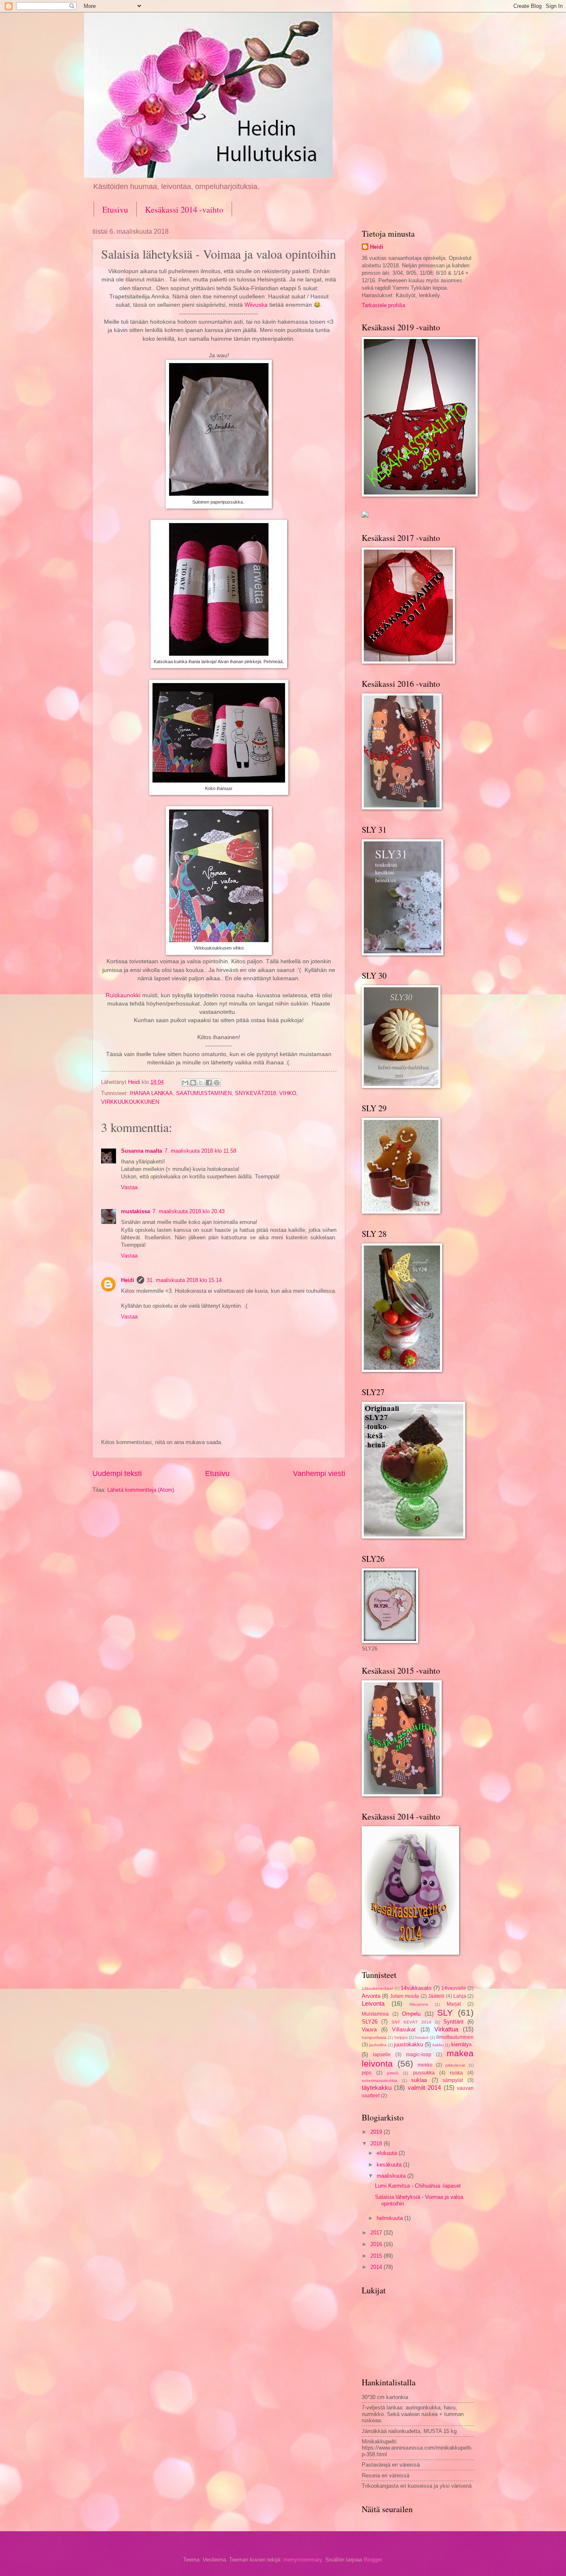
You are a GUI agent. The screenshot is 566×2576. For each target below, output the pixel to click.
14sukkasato (416, 1988)
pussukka (424, 2073)
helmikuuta (391, 2218)
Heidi (128, 1280)
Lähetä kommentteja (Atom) (141, 1490)
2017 (377, 2233)
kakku (438, 2045)
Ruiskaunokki (124, 995)
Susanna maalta (141, 1151)
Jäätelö (436, 1996)
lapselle (382, 2055)
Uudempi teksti (117, 1473)
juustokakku (409, 2044)
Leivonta (373, 2003)
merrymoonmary (303, 2560)
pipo (367, 2073)
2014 (377, 2267)
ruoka (456, 2073)
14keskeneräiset (377, 1988)
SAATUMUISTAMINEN (204, 1093)
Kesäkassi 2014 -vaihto (184, 210)
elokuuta (388, 2153)
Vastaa (129, 1187)
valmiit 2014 (424, 2088)
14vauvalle (454, 1988)
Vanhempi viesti (319, 1473)
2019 (377, 2132)
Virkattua (446, 2029)
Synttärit (454, 2022)
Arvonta (371, 1996)
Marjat (454, 2004)
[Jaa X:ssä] (201, 1083)
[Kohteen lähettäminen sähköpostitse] (185, 1083)
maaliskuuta (392, 2176)
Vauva (369, 2030)
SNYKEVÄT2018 (255, 1093)
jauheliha (378, 2045)
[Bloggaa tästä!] (193, 1083)
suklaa (419, 2080)
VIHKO (288, 1093)
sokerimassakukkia (380, 2080)
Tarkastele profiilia (383, 305)
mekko (425, 2065)
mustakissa (135, 1211)
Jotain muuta (404, 1996)
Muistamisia (375, 2014)
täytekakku (377, 2088)
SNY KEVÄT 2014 (411, 2022)
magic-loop (419, 2055)
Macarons (419, 2004)
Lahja (460, 1996)
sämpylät (453, 2080)
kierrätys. (462, 2044)
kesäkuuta (390, 2165)
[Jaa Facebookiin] (209, 1083)
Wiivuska (256, 305)
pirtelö (393, 2073)
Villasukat (404, 2030)
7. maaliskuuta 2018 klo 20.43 (189, 1211)
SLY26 (370, 2022)
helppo (401, 2037)
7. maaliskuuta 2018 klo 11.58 (200, 1151)
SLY (445, 2013)
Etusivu (115, 210)
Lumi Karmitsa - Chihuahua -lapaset (418, 2186)
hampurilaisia (374, 2037)
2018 (377, 2143)
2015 (377, 2256)
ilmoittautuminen (455, 2037)
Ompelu (411, 2014)
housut (422, 2037)
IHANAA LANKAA (151, 1093)
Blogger (373, 2560)
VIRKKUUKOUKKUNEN (130, 1102)
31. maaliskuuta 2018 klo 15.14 (184, 1280)
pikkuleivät (455, 2065)
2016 (377, 2244)
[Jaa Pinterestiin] (217, 1083)
